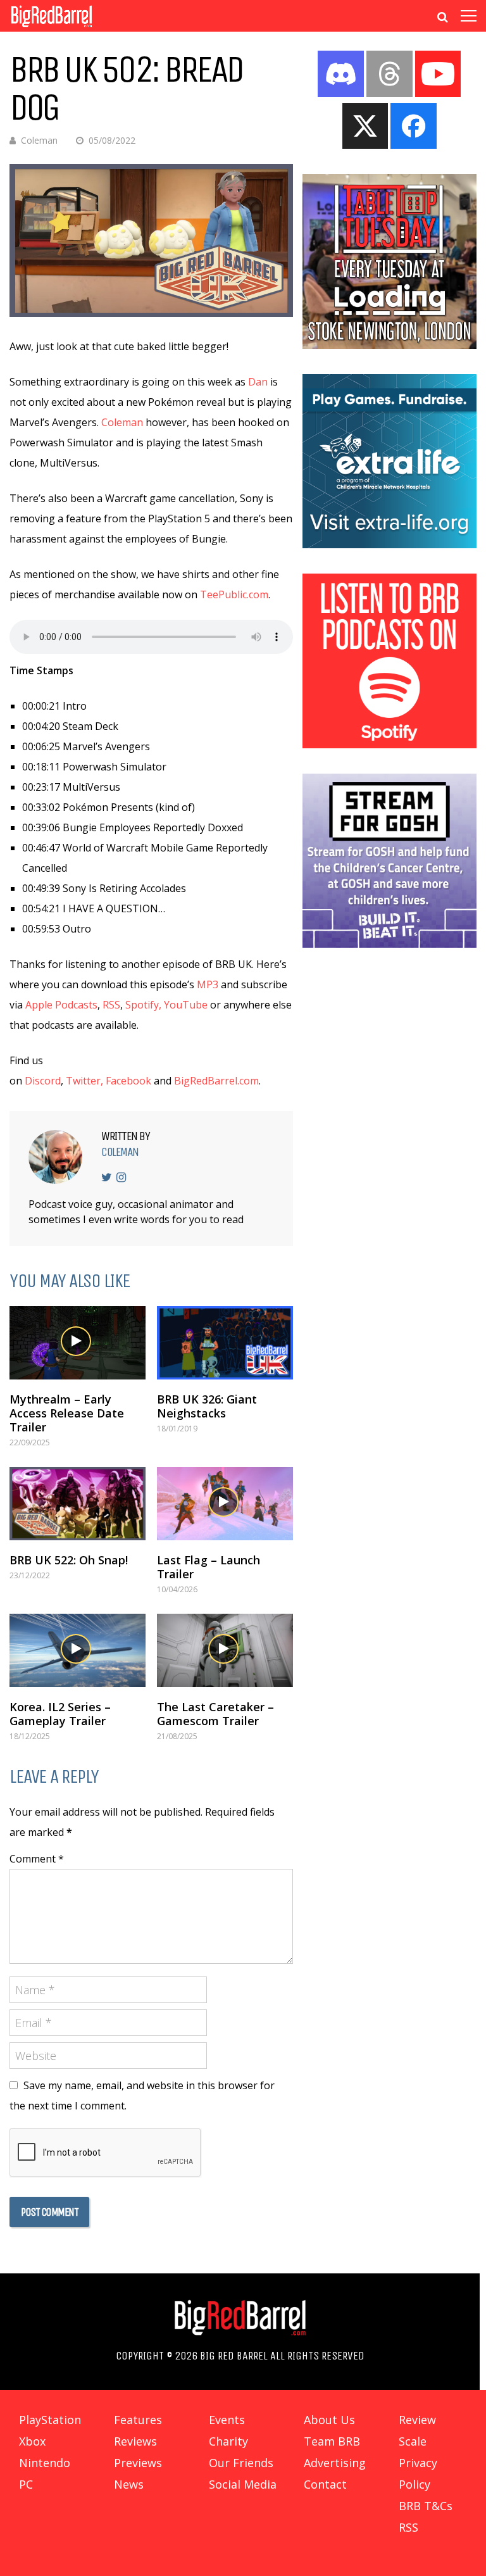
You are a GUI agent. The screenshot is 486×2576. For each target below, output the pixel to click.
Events (227, 2420)
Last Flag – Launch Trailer (209, 1567)
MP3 (208, 984)
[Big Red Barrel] (52, 28)
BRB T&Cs (426, 2506)
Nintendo (45, 2463)
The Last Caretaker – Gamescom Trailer (215, 1714)
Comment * (37, 1859)
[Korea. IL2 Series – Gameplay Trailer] (78, 1650)
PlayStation (50, 2420)
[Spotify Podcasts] (390, 745)
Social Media (243, 2484)
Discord (43, 1081)
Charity (228, 2441)
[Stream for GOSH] (390, 944)
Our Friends (241, 2463)
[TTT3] (390, 345)
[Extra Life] (390, 544)
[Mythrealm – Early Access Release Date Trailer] (78, 1343)
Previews (138, 2463)
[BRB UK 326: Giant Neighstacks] (225, 1343)
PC (26, 2484)
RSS (111, 1005)
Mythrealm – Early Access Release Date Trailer (67, 1413)
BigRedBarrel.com (216, 1081)
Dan (258, 382)
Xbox (32, 2441)
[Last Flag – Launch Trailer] (225, 1504)
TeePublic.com (234, 594)
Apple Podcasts (61, 1005)
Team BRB (332, 2441)
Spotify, (143, 1005)
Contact (325, 2484)
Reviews (135, 2441)
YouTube (186, 1005)
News (129, 2484)
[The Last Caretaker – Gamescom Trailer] (225, 1650)
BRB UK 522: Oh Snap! (69, 1560)
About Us (329, 2420)
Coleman (39, 140)
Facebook (128, 1081)
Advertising (335, 2463)
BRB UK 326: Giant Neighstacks (207, 1406)
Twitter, (84, 1081)
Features (138, 2420)
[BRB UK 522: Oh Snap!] (78, 1504)
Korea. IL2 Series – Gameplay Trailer (60, 1714)
